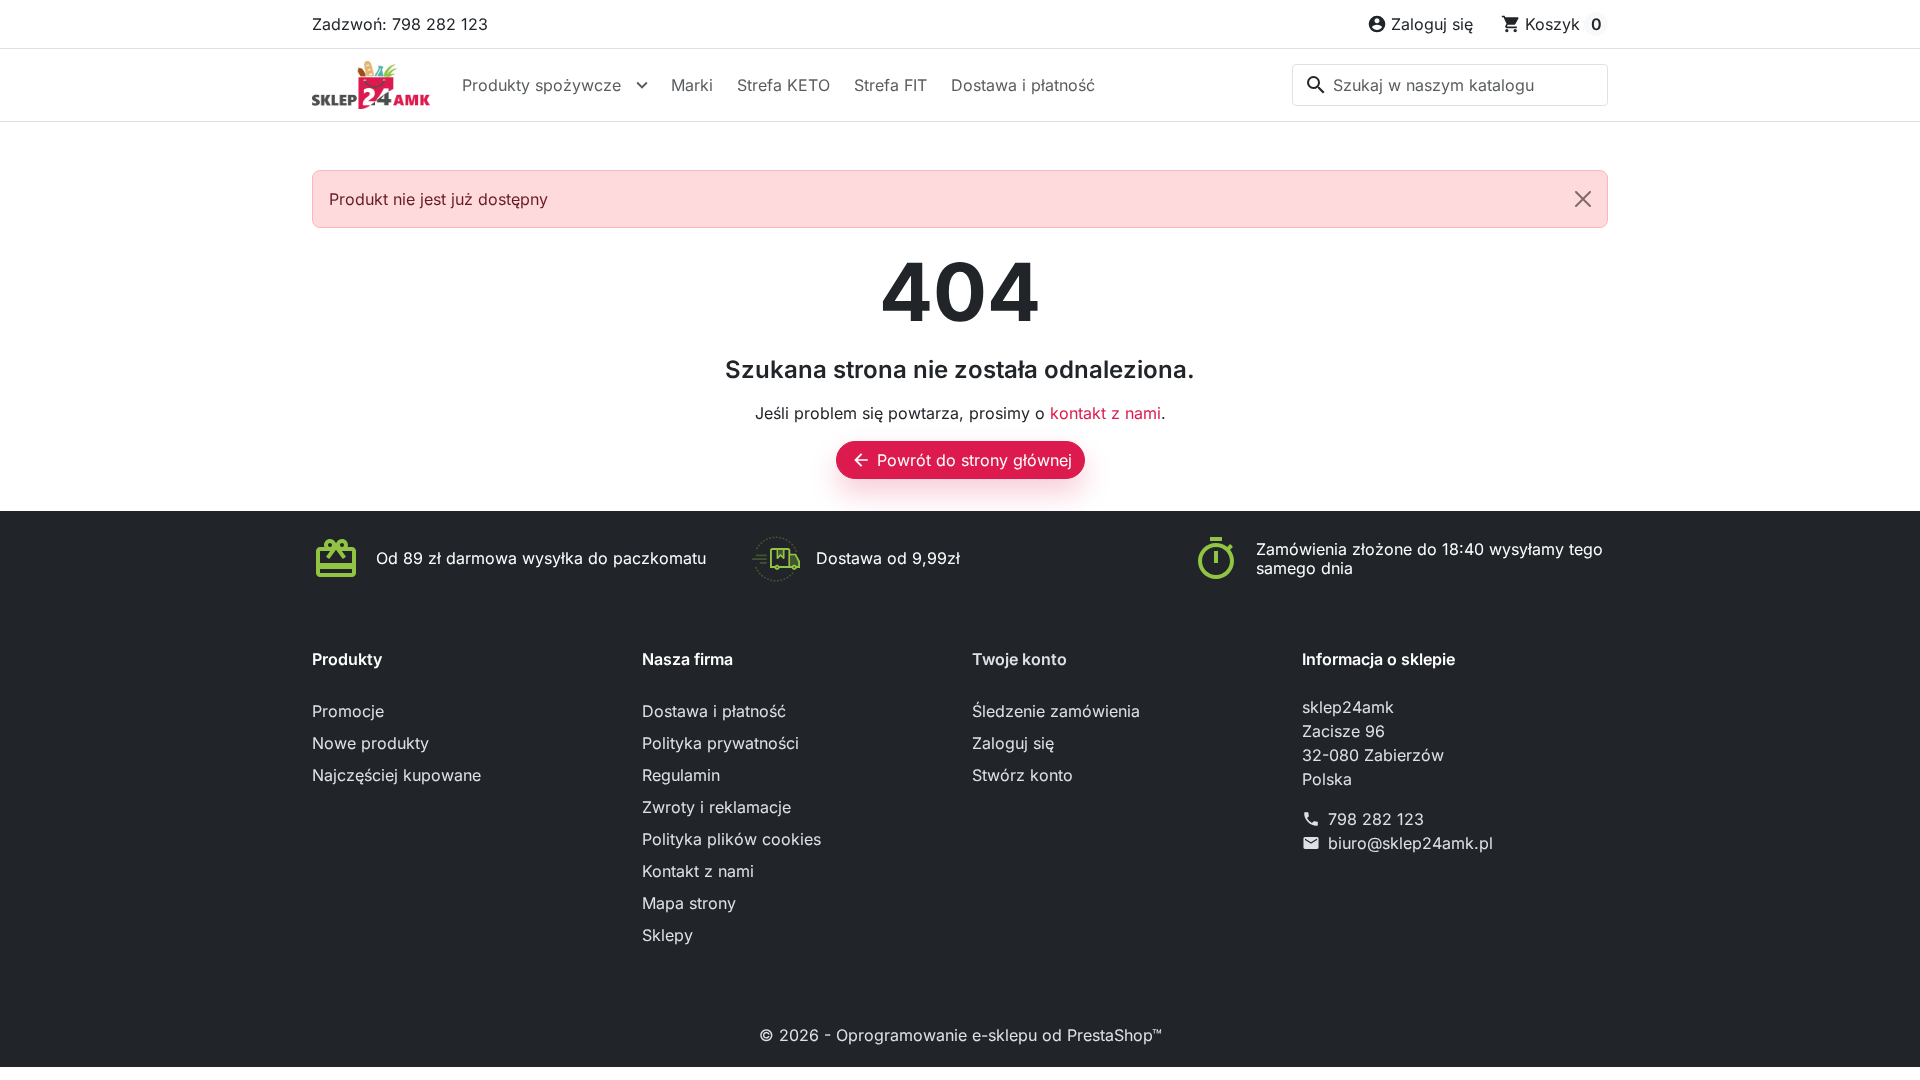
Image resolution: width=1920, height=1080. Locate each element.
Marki (692, 85)
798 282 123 (1376, 819)
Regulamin (681, 775)
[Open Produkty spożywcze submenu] (642, 85)
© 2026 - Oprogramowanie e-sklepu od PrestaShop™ (960, 1035)
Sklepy (667, 935)
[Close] (1583, 199)
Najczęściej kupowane (396, 775)
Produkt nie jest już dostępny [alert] (438, 199)
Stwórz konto (1022, 775)
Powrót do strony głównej (961, 460)
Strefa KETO (783, 85)
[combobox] (1450, 85)
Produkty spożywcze (541, 85)
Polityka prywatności (720, 743)
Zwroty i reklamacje (716, 807)
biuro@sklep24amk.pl (1410, 843)
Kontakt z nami (698, 871)
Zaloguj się (1013, 743)
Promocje (348, 711)
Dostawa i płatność (1023, 85)
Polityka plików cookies (731, 839)
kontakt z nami (1105, 413)
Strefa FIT (890, 85)
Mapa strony (689, 903)
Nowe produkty (370, 743)
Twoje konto (1019, 659)
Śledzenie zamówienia (1056, 711)
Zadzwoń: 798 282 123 (400, 24)
